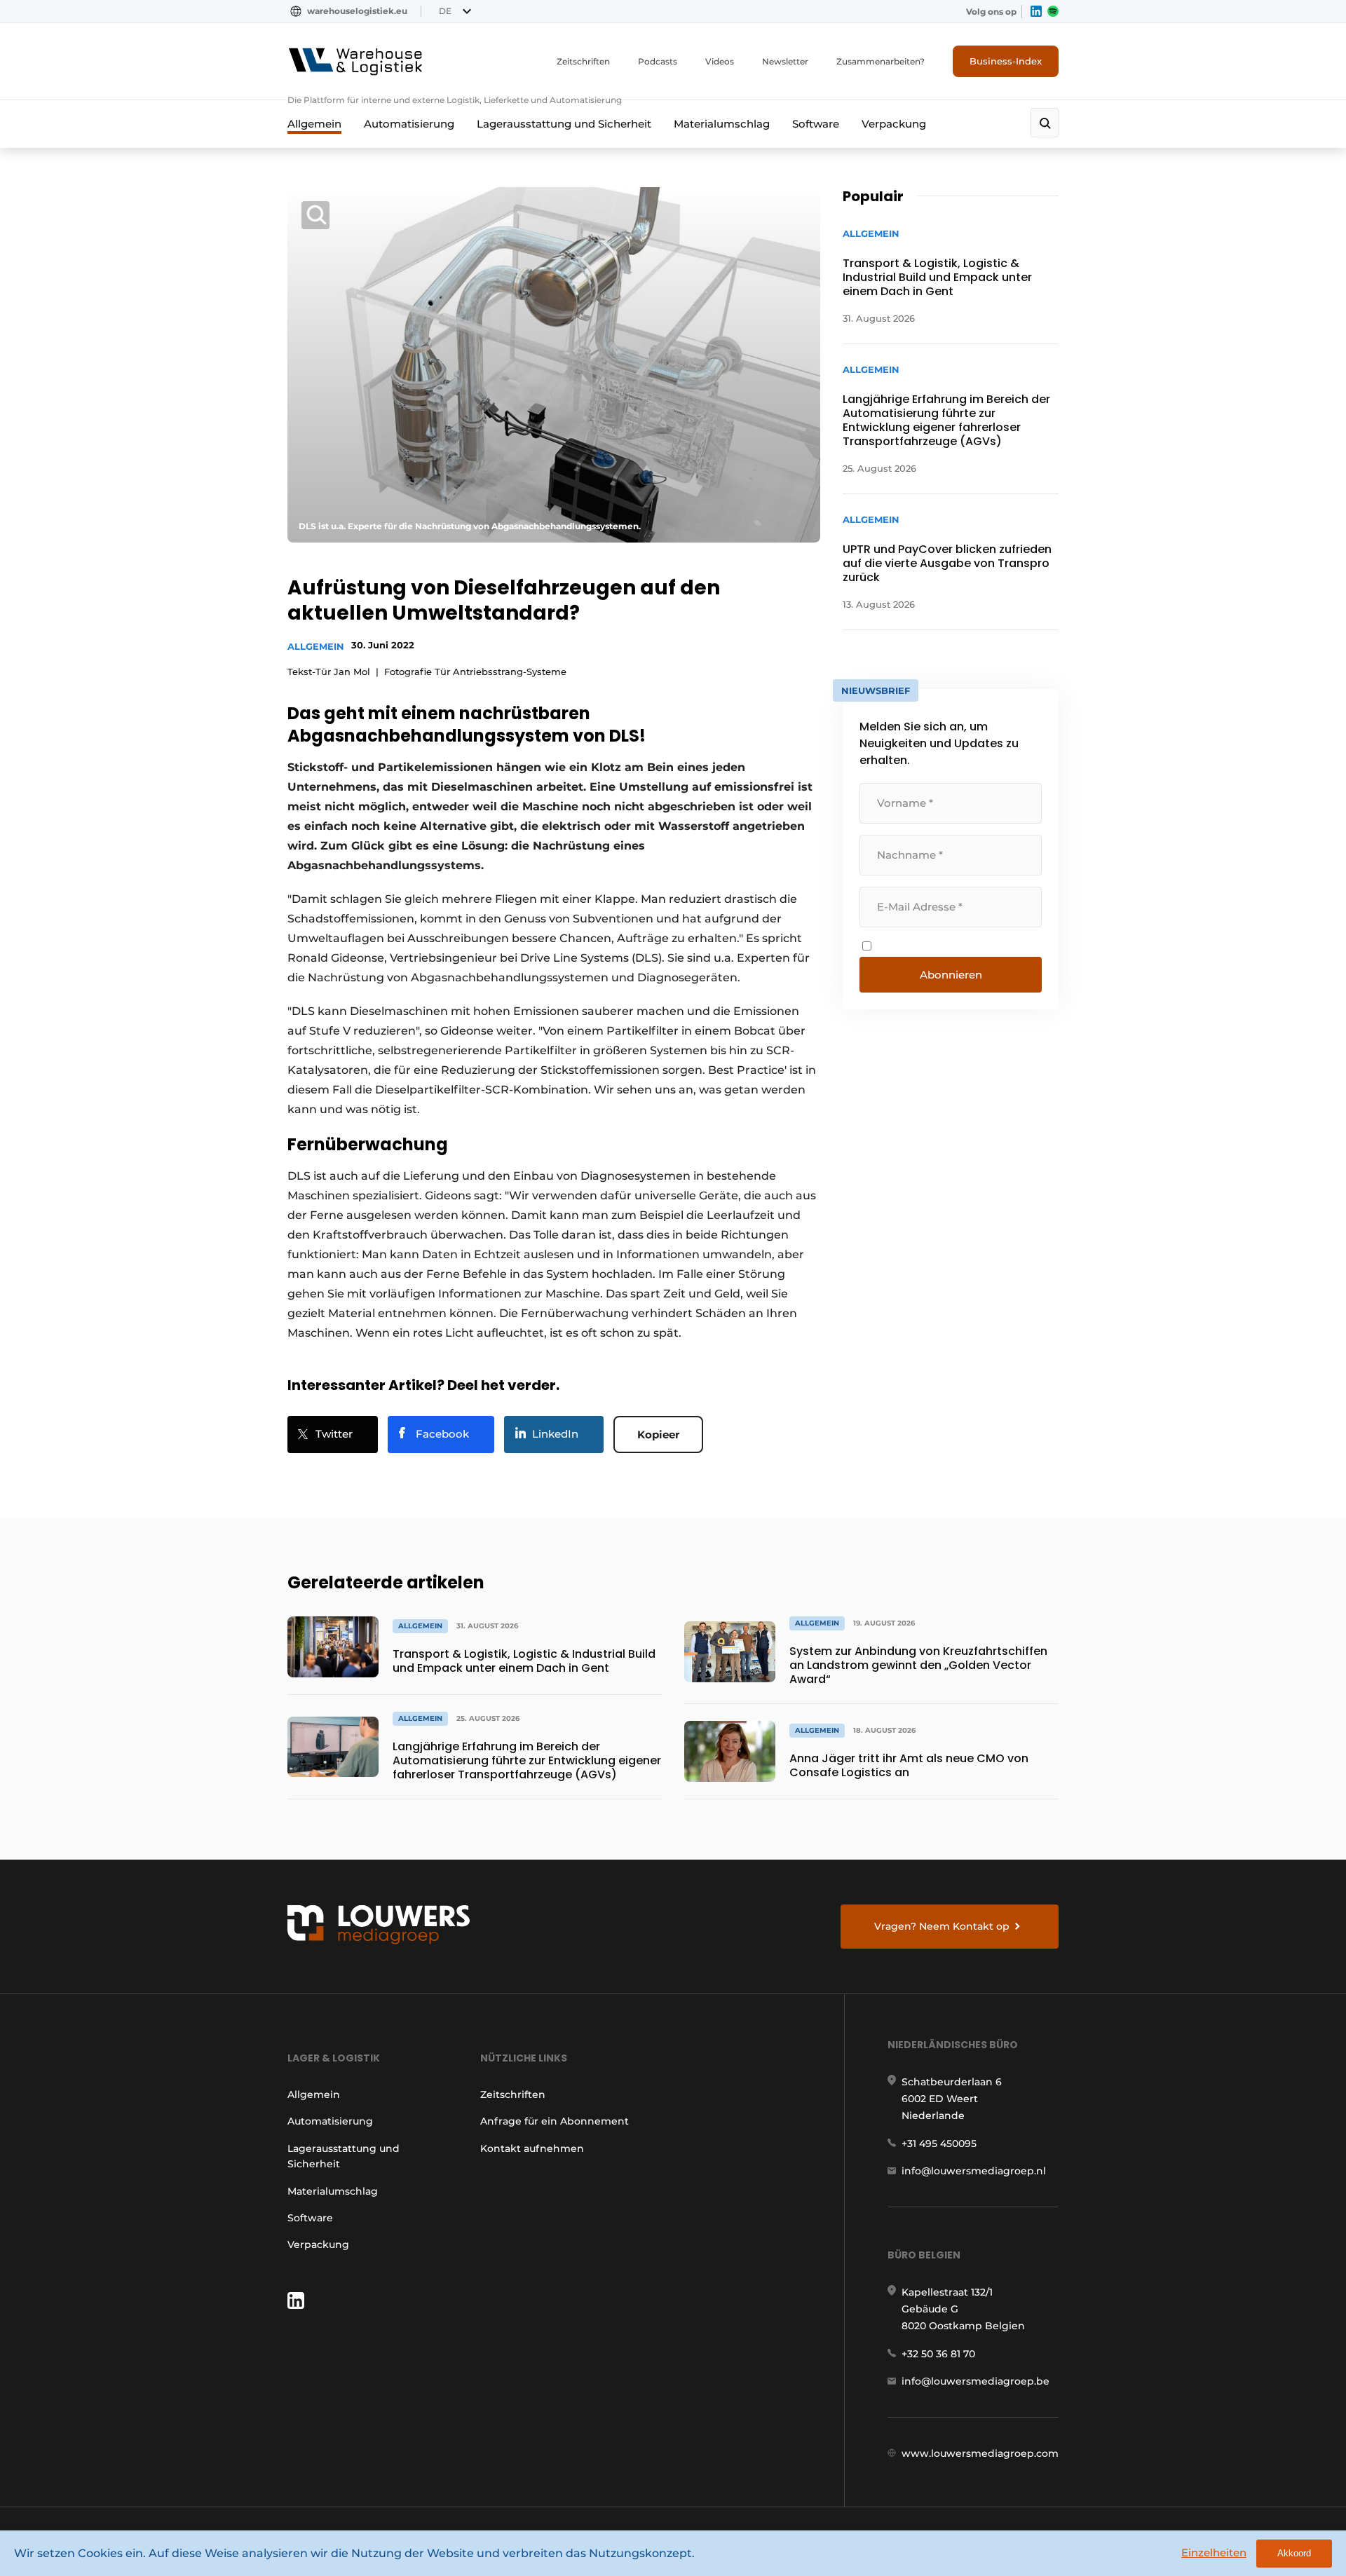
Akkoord (1294, 2553)
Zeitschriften (583, 61)
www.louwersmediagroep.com (980, 2453)
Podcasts (658, 61)
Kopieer (658, 1434)
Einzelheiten (1214, 2553)
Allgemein (314, 124)
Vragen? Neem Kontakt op (942, 1926)
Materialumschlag (722, 124)
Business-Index (1006, 61)
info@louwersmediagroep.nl (974, 2171)
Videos (720, 61)
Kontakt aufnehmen (532, 2148)
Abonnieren (951, 975)
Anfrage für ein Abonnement (555, 2121)
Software (816, 124)
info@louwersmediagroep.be (975, 2381)
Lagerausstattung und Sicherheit (564, 124)
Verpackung (894, 124)
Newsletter (785, 61)
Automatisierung (409, 124)
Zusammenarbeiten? (881, 61)
